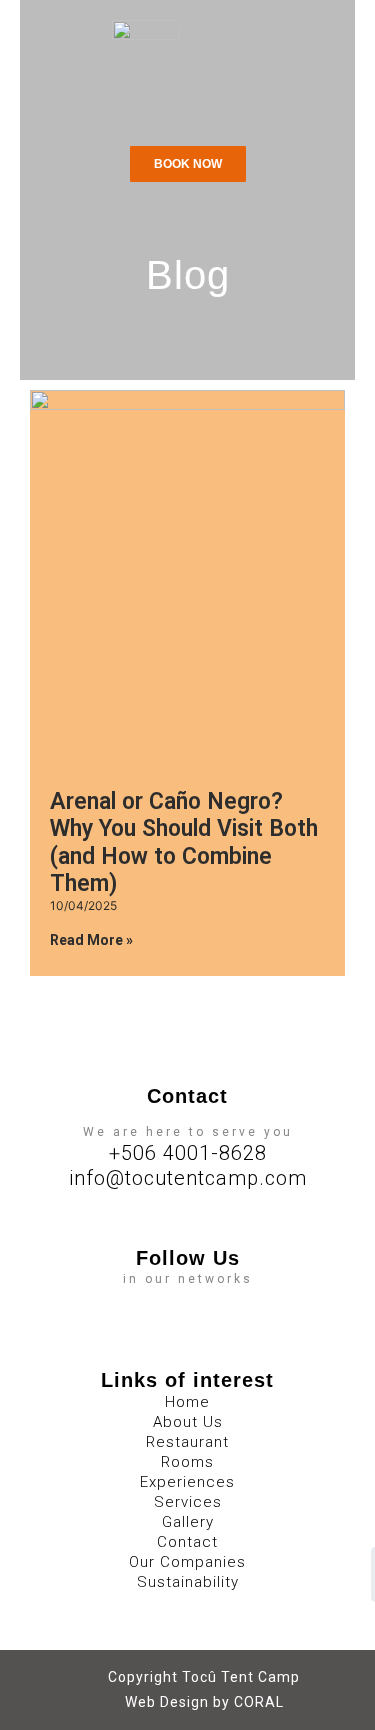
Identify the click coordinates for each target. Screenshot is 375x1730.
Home (187, 1402)
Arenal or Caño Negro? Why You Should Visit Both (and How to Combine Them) (184, 843)
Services (188, 1502)
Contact (187, 1542)
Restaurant (187, 1442)
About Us (188, 1422)
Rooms (187, 1462)
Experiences (187, 1482)
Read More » (91, 940)
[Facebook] (168, 1300)
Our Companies (187, 1562)
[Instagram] (208, 1300)
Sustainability (188, 1582)
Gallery (188, 1522)
